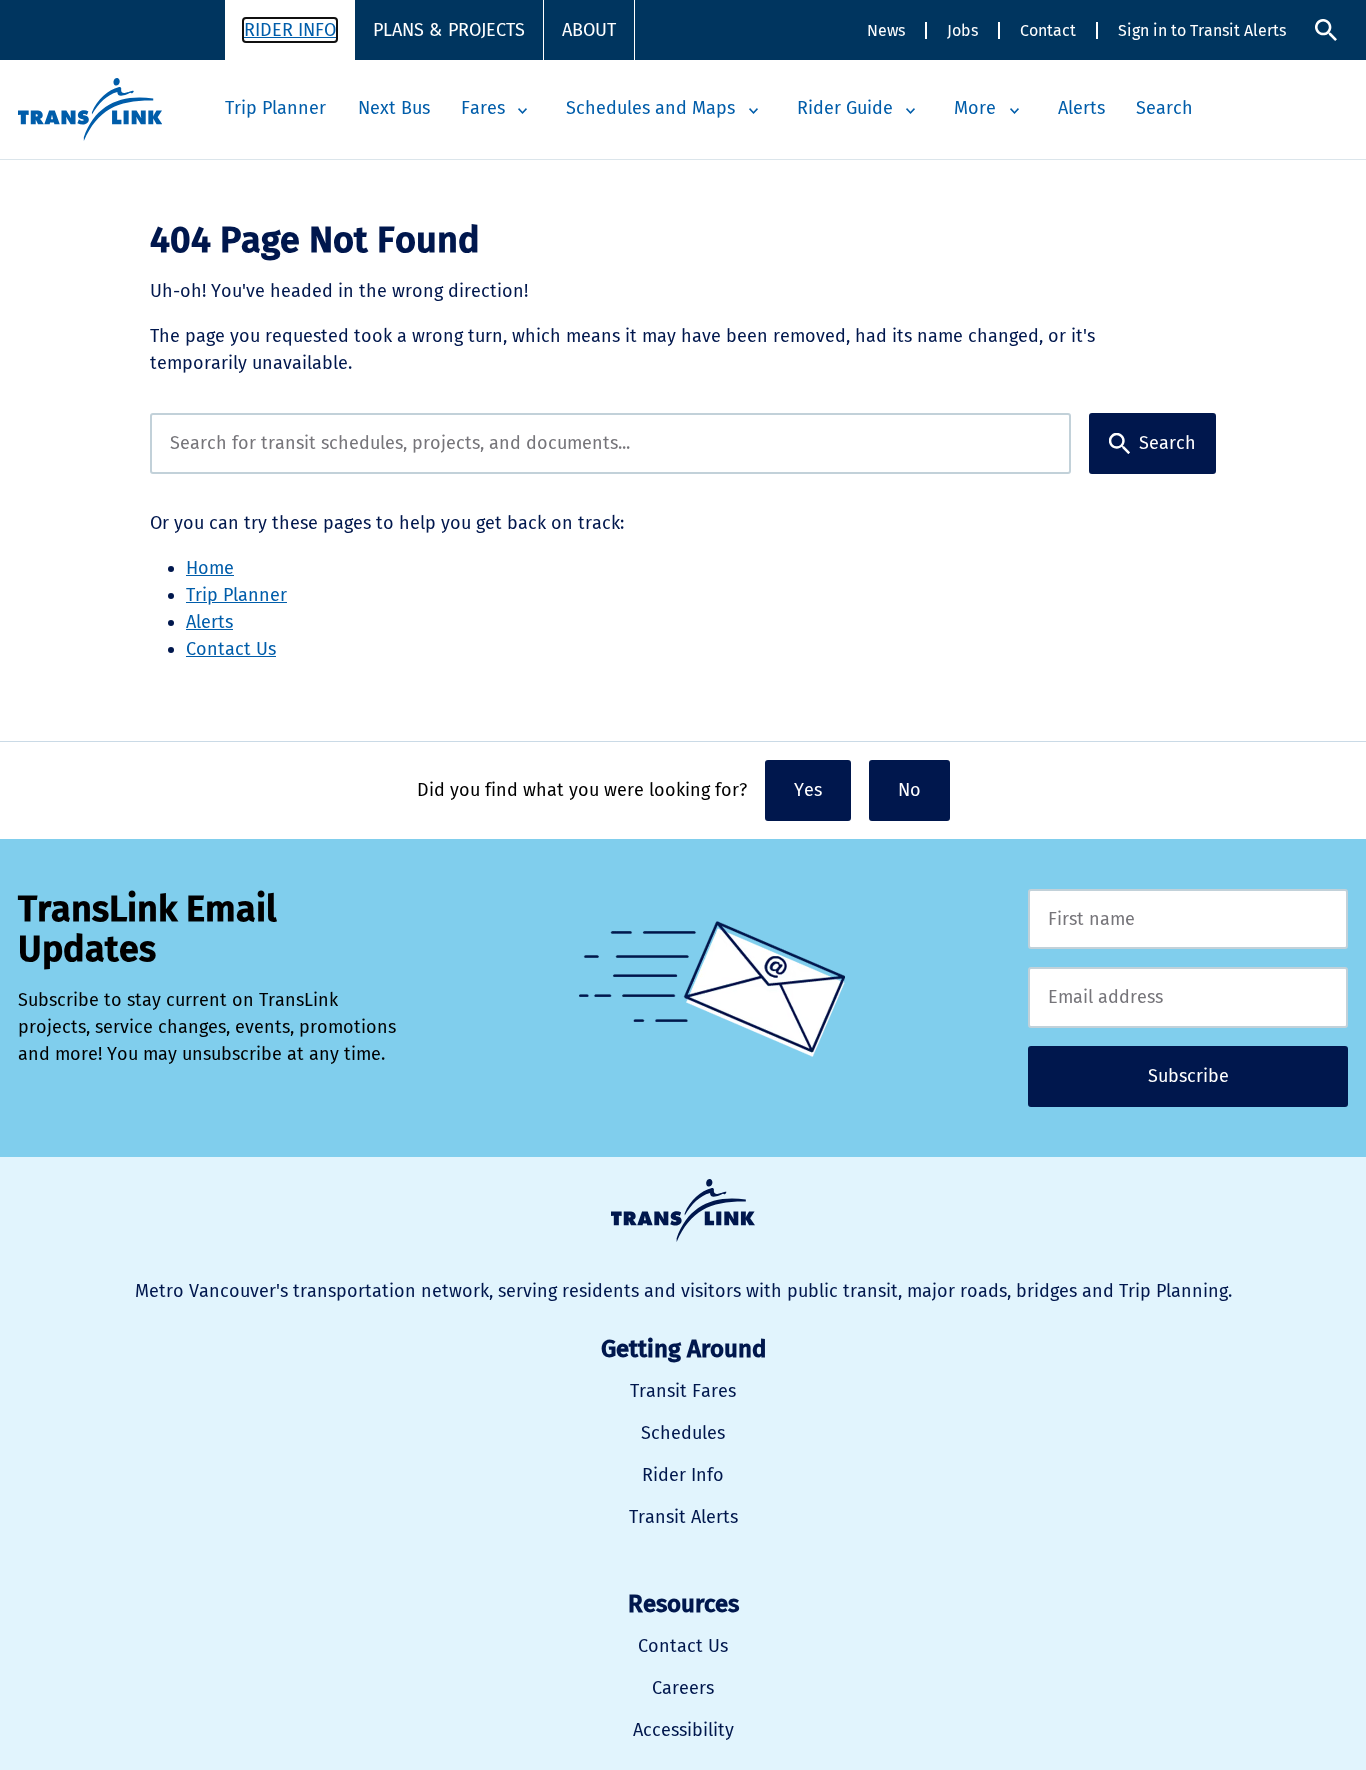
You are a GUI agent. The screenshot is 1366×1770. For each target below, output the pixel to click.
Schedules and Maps (650, 108)
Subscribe (1188, 1076)
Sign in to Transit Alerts (1202, 30)
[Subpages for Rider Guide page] (911, 111)
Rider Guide (845, 108)
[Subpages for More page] (1014, 111)
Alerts (1081, 108)
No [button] (909, 790)
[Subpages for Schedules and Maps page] (753, 111)
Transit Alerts (683, 1517)
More (975, 108)
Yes (808, 790)
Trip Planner (275, 108)
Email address (1188, 997)
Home (210, 568)
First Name (1188, 919)
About (589, 30)
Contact (1048, 30)
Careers (683, 1688)
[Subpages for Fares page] (523, 111)
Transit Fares (683, 1391)
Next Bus (394, 108)
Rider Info (290, 30)
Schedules (683, 1433)
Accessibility (683, 1730)
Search (1326, 30)
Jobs (962, 30)
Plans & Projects (449, 30)
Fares (483, 108)
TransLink (683, 1210)
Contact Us (231, 649)
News (886, 30)
